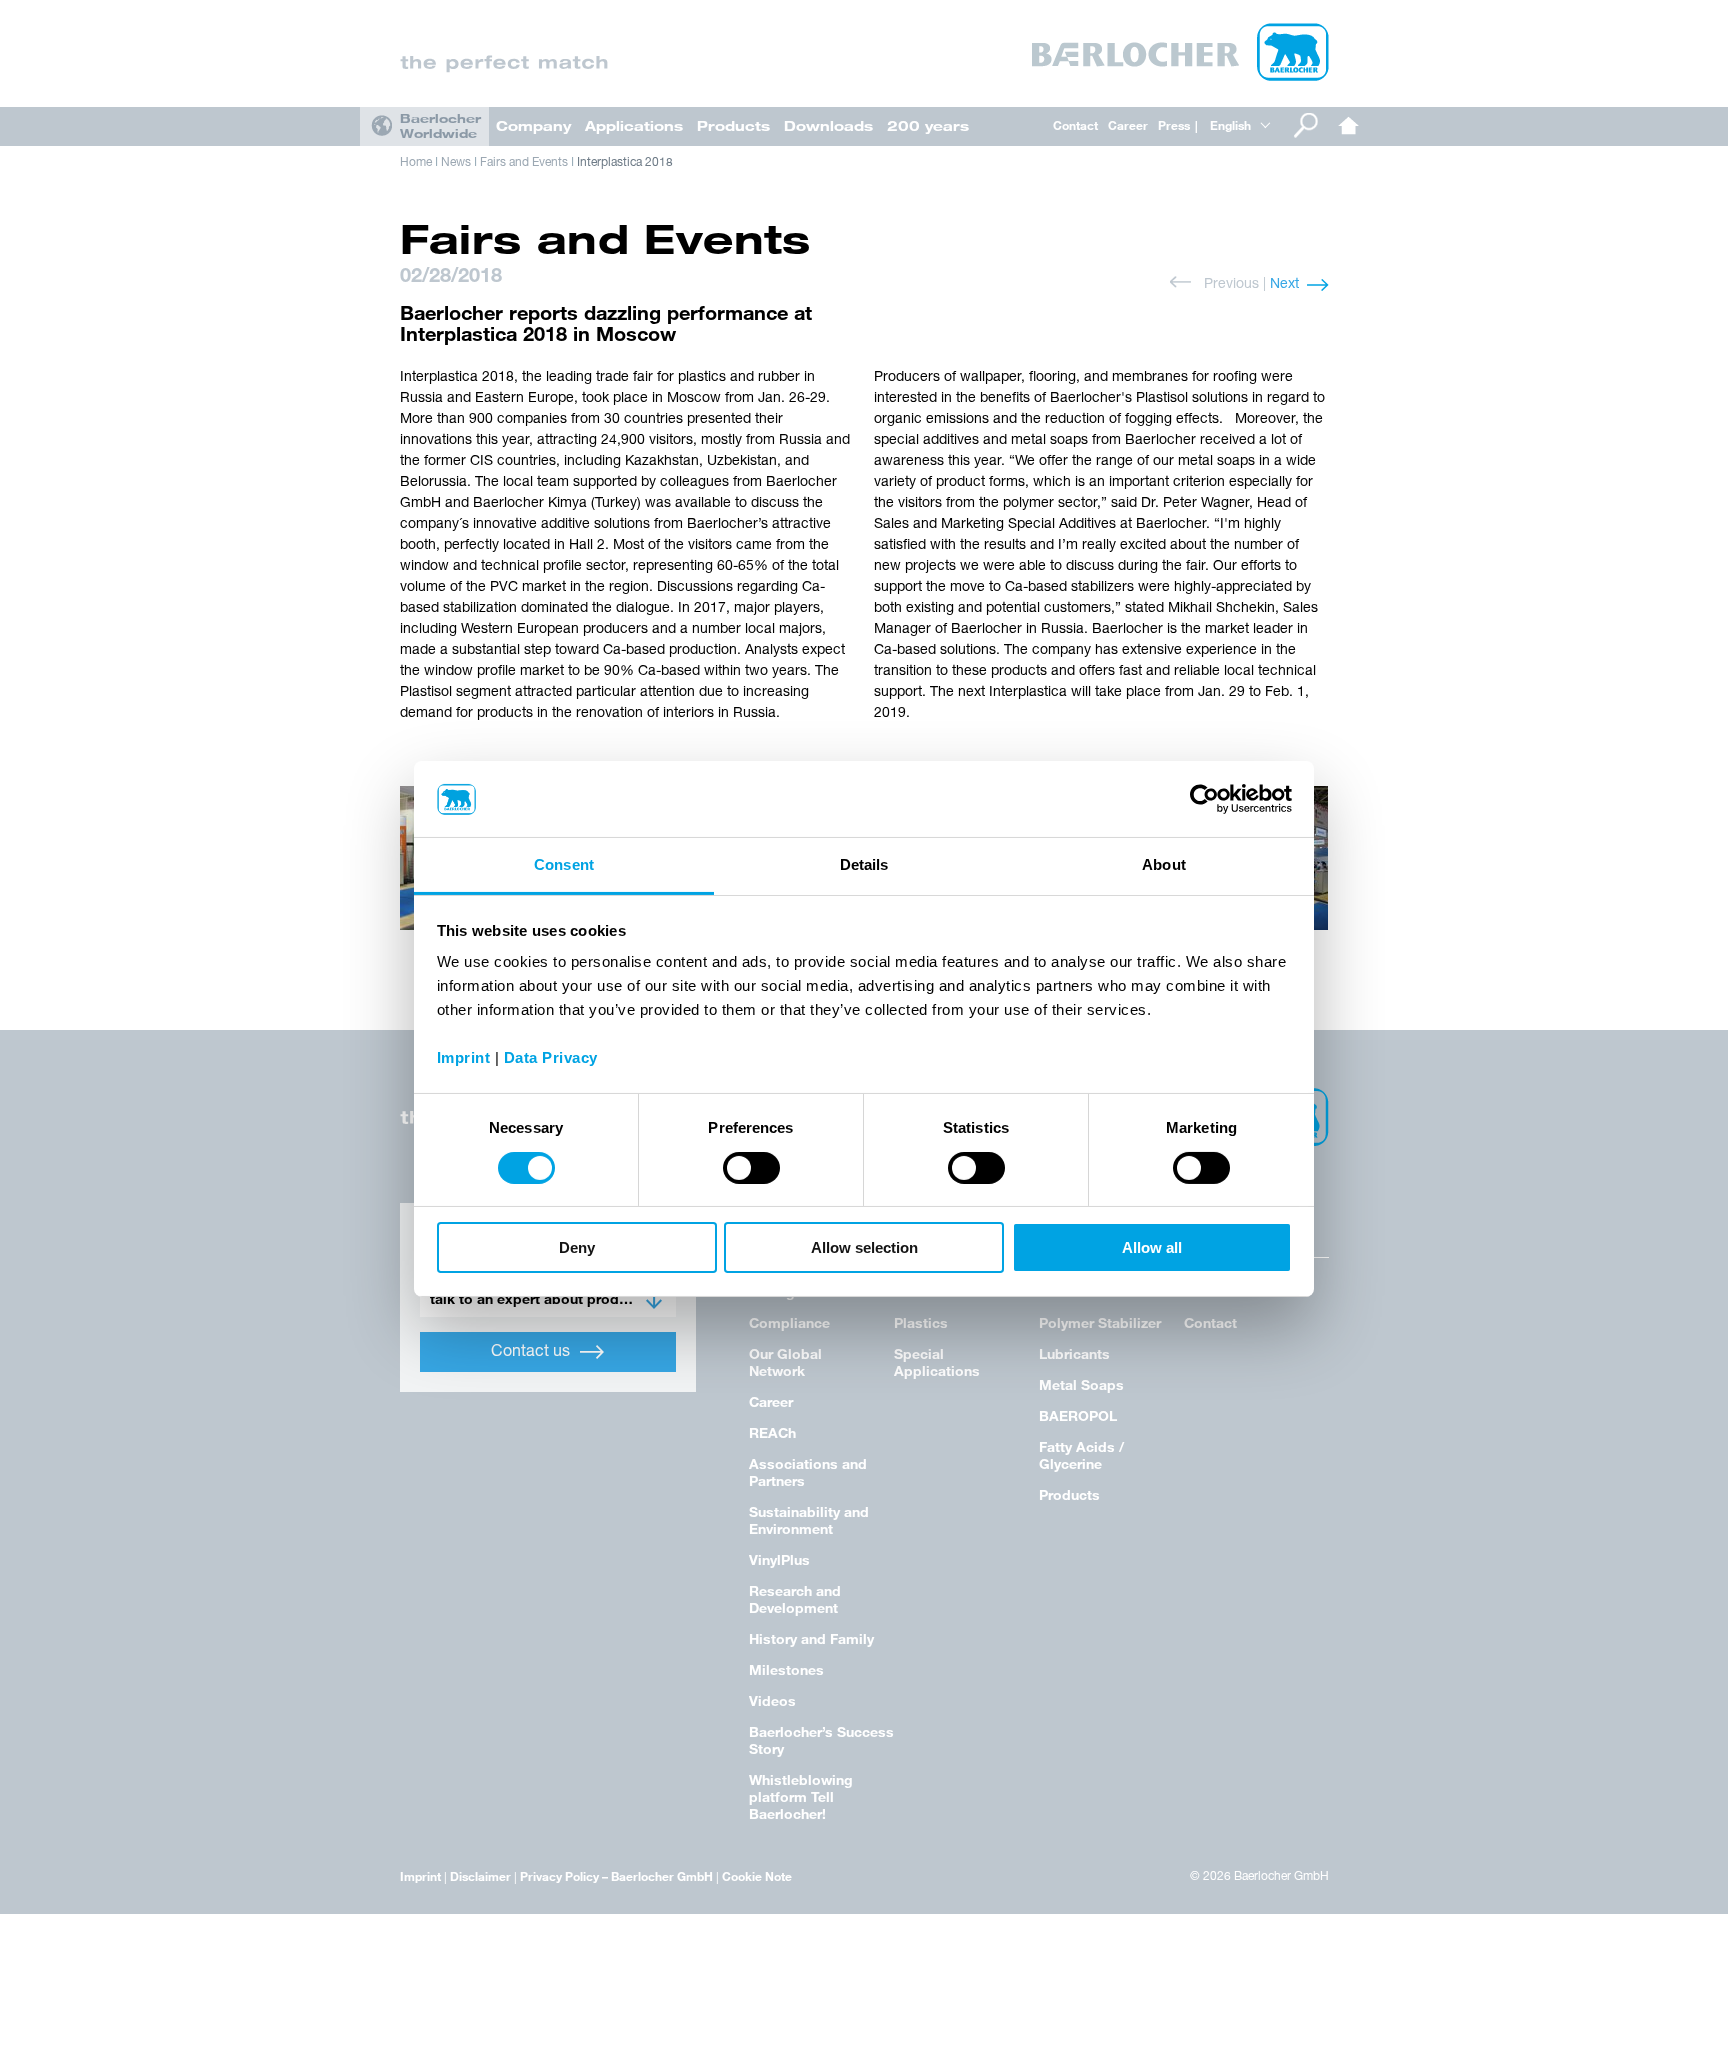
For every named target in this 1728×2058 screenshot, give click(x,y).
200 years (928, 125)
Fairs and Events (524, 163)
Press (1174, 125)
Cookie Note (757, 1876)
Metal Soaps (1081, 1384)
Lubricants (1074, 1353)
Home (1349, 125)
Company (533, 125)
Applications (634, 125)
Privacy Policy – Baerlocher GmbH (616, 1876)
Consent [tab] (564, 865)
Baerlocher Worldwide (440, 125)
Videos (772, 1700)
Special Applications (937, 1362)
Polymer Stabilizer (1100, 1322)
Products (733, 125)
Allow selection (864, 1248)
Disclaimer (480, 1876)
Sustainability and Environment (809, 1520)
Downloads (828, 125)
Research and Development (795, 1599)
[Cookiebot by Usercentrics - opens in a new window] (1204, 799)
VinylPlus (779, 1559)
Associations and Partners (808, 1472)
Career (1128, 125)
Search (1306, 125)
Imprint (420, 1876)
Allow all (1152, 1248)
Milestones (786, 1669)
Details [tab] (864, 865)
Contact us (530, 1352)
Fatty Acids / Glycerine (1081, 1455)
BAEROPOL (1078, 1415)
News (456, 163)
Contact (1075, 125)
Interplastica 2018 (625, 163)
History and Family (811, 1638)
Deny (577, 1248)
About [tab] (1164, 865)
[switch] (751, 1168)
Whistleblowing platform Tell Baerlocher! (801, 1796)
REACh (772, 1432)
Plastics (921, 1322)
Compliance (789, 1322)
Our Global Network (785, 1362)
